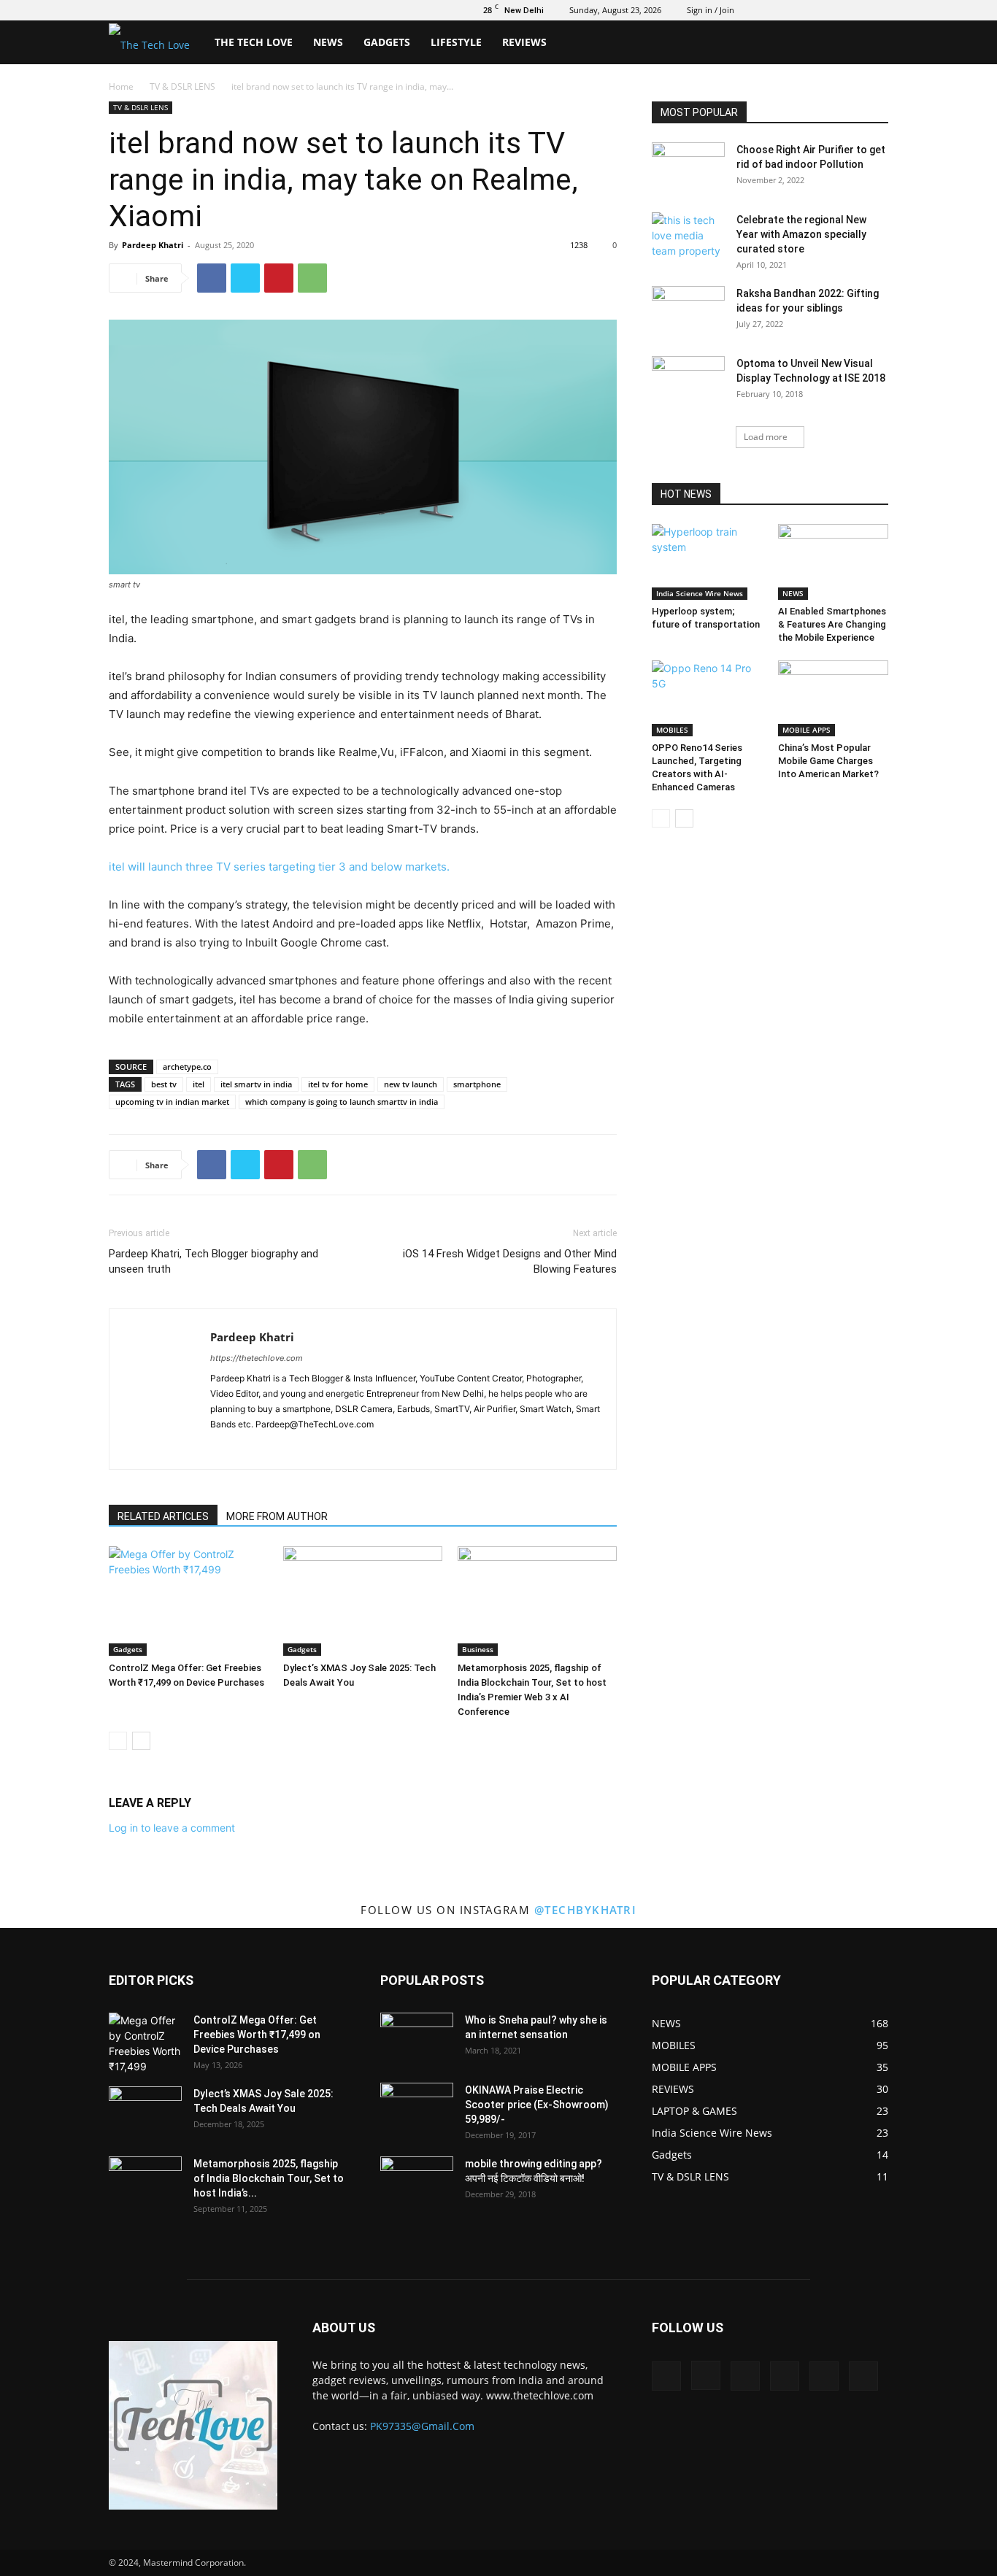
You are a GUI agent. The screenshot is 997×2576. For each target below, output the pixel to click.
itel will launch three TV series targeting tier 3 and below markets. (279, 867)
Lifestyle (456, 42)
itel (199, 1084)
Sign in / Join (711, 10)
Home (121, 86)
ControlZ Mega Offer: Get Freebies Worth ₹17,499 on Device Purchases (257, 2035)
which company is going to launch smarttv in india (342, 1102)
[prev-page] (118, 1741)
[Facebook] (757, 10)
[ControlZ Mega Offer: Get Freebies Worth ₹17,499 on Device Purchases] (188, 1601)
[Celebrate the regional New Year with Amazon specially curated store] (688, 238)
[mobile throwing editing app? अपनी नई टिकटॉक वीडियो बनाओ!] (417, 2182)
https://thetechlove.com (257, 1358)
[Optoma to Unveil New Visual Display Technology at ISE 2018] (688, 382)
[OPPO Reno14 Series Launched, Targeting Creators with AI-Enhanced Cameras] (707, 698)
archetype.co (187, 1067)
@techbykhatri (586, 1910)
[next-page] (141, 1741)
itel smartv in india (256, 1084)
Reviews (524, 42)
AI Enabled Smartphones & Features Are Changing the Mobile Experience (832, 624)
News (328, 42)
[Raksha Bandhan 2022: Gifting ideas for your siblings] (688, 312)
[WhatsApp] (312, 278)
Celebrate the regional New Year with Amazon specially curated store (801, 234)
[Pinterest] (279, 278)
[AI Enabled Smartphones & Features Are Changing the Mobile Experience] (834, 562)
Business (478, 1649)
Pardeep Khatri (153, 245)
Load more (766, 437)
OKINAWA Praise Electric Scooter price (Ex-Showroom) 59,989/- (537, 2105)
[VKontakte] (853, 10)
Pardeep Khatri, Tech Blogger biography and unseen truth (213, 1261)
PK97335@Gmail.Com (422, 2426)
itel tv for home (338, 1084)
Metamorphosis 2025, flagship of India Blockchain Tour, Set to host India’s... (269, 2178)
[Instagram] (781, 10)
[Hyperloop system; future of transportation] (707, 562)
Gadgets (387, 42)
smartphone (477, 1084)
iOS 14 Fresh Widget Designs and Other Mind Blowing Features (510, 1261)
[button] (871, 43)
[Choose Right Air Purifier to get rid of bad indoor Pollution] (688, 168)
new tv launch (411, 1084)
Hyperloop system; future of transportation (706, 624)
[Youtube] (877, 10)
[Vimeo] (829, 10)
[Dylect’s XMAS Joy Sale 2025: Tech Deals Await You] (363, 1601)
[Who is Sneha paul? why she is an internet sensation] (417, 2038)
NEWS (793, 593)
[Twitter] (805, 10)
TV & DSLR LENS (182, 86)
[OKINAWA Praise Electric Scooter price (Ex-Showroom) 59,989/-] (417, 2108)
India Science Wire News (700, 593)
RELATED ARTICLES (163, 1516)
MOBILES (672, 730)
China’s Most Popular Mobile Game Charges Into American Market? (828, 761)
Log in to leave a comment (172, 1828)
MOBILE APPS (807, 730)
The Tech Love (254, 42)
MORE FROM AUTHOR (277, 1516)
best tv (164, 1084)
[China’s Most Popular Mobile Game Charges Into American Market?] (834, 698)
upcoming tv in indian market (172, 1102)
